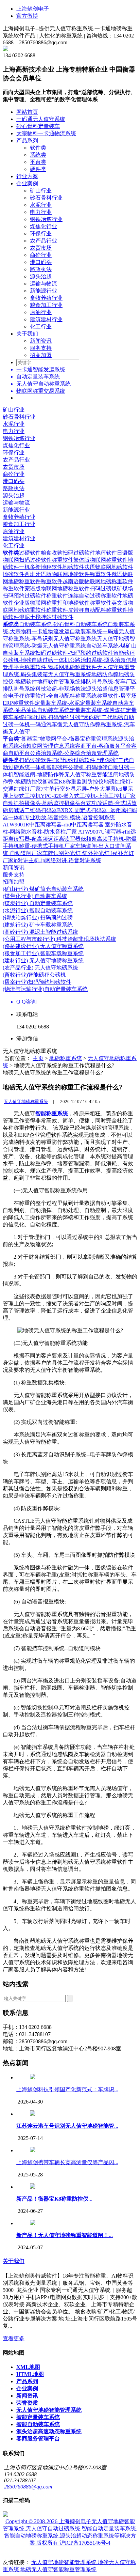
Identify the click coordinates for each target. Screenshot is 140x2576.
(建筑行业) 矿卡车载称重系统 (38, 925)
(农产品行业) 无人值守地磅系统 (40, 968)
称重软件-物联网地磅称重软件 (61, 667)
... (67, 2126)
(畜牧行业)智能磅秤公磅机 (34, 975)
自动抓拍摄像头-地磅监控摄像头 (42, 803)
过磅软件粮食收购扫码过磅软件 (57, 553)
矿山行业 (41, 191)
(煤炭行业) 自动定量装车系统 (38, 903)
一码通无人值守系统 (41, 119)
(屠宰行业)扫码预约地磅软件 (37, 982)
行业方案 (27, 176)
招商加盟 (41, 355)
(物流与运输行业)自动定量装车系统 (45, 989)
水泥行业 (41, 205)
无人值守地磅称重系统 (26, 1101)
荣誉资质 (27, 2403)
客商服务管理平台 (38, 2439)
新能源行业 (43, 291)
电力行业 (41, 212)
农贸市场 (41, 248)
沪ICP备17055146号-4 (85, 2543)
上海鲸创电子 (33, 9)
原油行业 (41, 312)
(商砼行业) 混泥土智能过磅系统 (40, 932)
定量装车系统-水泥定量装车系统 (74, 703)
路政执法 (41, 269)
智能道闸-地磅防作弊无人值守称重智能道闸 (66, 774)
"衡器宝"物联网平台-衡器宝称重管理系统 (68, 739)
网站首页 (27, 112)
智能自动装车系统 (38, 2424)
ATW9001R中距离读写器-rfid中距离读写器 (54, 825)
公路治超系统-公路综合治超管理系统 (74, 753)
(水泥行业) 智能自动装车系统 (38, 910)
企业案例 (27, 183)
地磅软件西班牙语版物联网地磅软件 (46, 574)
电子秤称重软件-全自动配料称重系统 (52, 696)
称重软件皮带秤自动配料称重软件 (87, 610)
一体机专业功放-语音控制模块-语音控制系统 (62, 817)
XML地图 (28, 2367)
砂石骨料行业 (46, 198)
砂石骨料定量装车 (38, 126)
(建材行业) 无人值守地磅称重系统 (43, 960)
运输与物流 (43, 284)
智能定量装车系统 (38, 2417)
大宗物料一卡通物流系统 (46, 133)
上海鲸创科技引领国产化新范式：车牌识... (67, 2089)
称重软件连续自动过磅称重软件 (84, 596)
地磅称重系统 (66, 1058)
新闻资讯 (41, 341)
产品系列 (27, 141)
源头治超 (41, 276)
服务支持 (41, 348)
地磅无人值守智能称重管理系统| (59, 2569)
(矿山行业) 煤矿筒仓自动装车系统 (43, 889)
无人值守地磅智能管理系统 (49, 2410)
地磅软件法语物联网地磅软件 (98, 567)
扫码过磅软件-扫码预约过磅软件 (74, 653)
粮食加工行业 (46, 305)
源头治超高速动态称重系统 (49, 2431)
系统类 (38, 155)
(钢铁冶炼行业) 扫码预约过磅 (38, 918)
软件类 (38, 148)
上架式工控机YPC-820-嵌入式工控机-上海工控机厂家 (72, 796)
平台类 (38, 162)
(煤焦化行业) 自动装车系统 (35, 896)
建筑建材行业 (46, 319)
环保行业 (41, 234)
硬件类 (38, 169)
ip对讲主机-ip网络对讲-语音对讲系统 (57, 860)
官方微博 (27, 16)
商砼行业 (41, 255)
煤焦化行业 (43, 226)
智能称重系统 (52, 1113)
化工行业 (41, 327)
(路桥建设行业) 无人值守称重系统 (43, 946)
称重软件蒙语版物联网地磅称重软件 (46, 588)
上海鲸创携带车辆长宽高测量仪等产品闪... (67, 2162)
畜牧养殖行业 (46, 298)
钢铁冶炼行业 (46, 219)
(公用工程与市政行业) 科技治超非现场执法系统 (59, 939)
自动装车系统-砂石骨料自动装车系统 (63, 624)
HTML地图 (30, 2374)
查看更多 (14, 2338)
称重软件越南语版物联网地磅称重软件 (87, 581)
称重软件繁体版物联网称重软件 (90, 560)
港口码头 (41, 262)
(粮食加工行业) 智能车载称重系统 (43, 953)
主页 (38, 1058)
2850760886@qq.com (28, 2487)
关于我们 (27, 334)
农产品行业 (43, 241)
